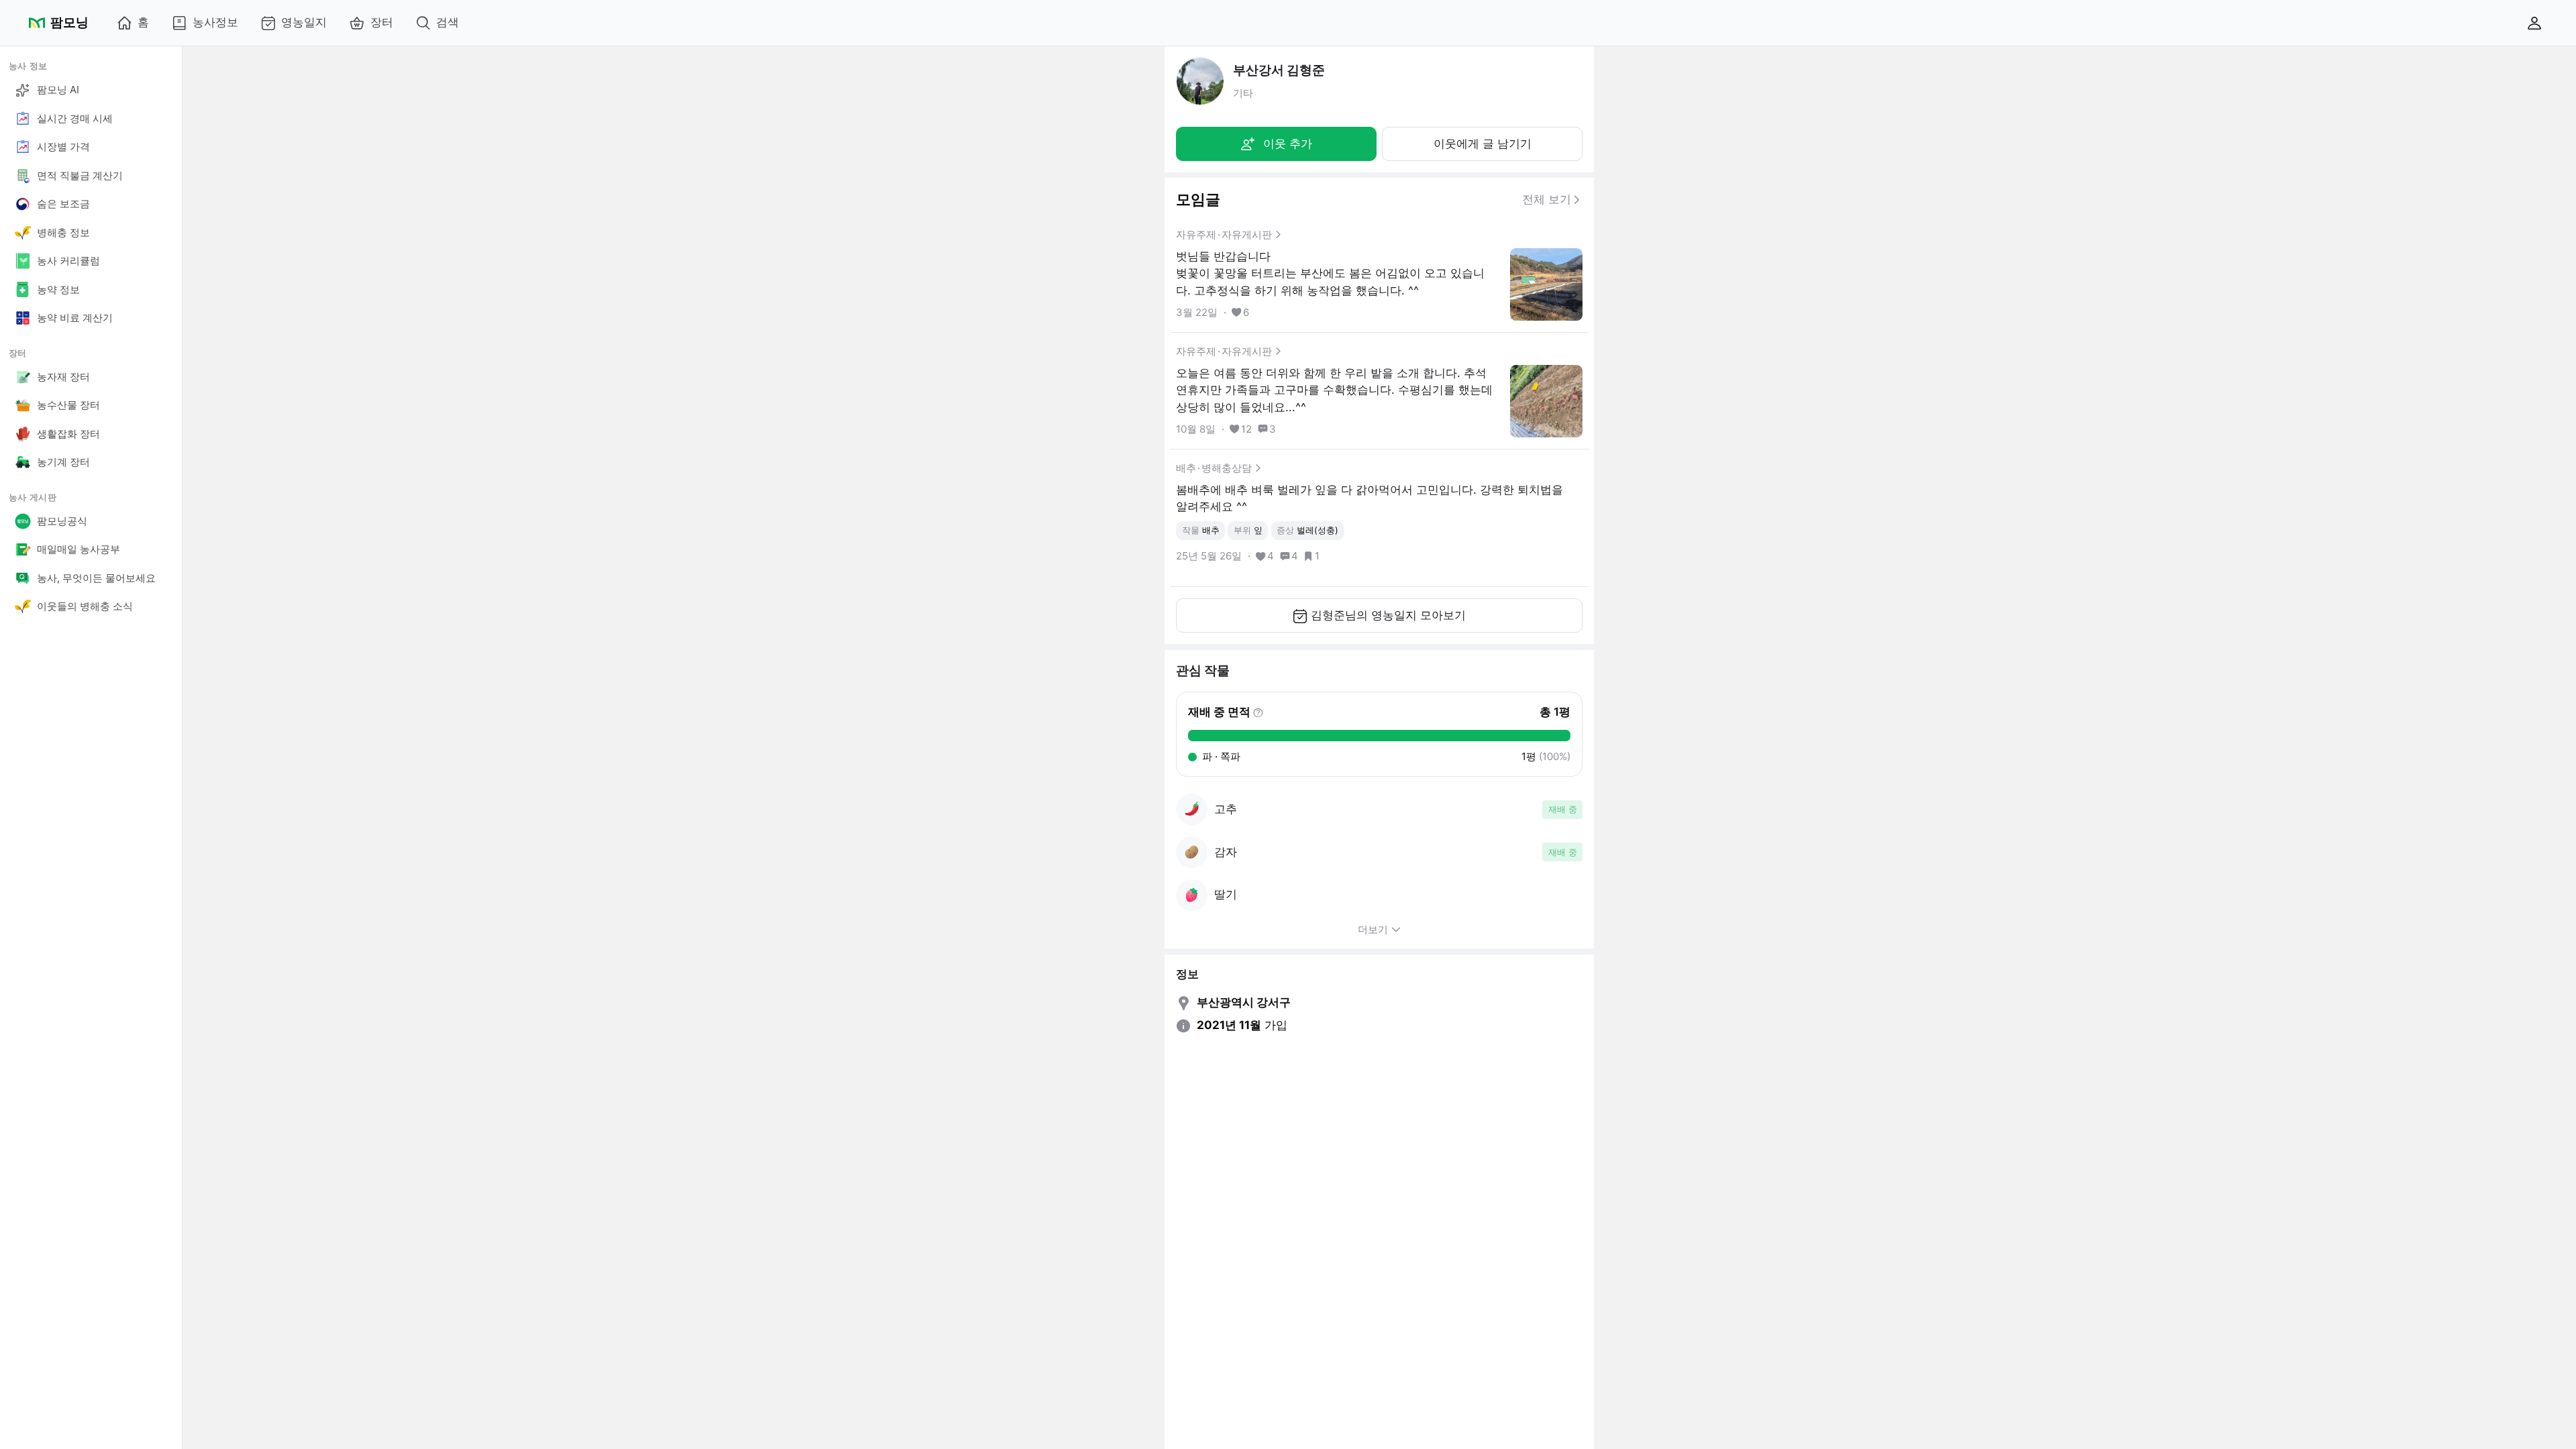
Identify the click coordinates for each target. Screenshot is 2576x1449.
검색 (447, 22)
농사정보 (215, 22)
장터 (382, 22)
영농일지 (304, 22)
